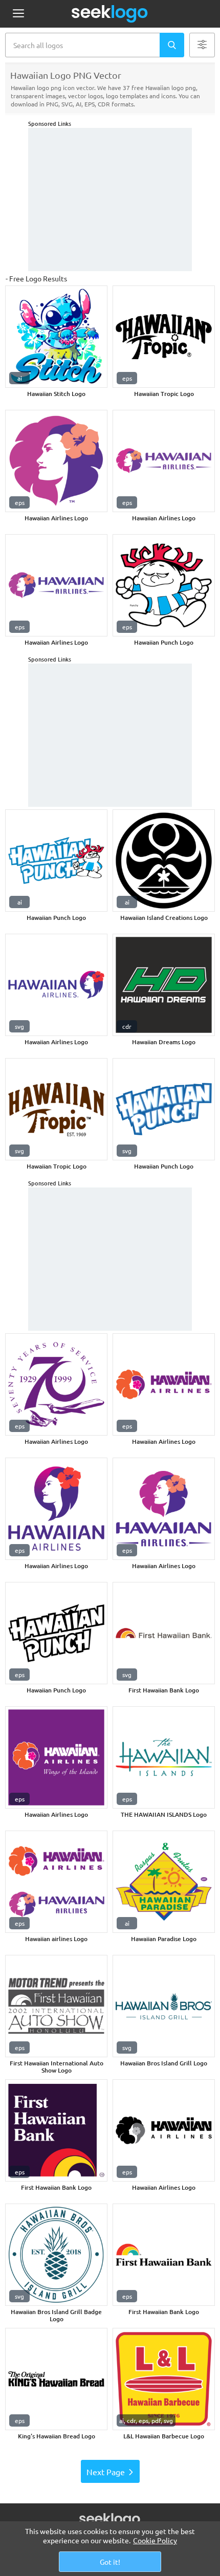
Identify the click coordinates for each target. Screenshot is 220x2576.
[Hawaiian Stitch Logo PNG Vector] (56, 337)
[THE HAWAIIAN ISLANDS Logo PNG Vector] (164, 1757)
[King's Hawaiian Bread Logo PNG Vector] (56, 2379)
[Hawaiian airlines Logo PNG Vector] (56, 1882)
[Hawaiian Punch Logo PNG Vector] (164, 585)
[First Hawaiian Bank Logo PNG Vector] (164, 1633)
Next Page (106, 2472)
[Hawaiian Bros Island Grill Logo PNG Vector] (164, 2006)
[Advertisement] (110, 200)
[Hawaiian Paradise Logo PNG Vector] (164, 1882)
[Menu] (18, 14)
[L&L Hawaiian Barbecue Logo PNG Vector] (164, 2379)
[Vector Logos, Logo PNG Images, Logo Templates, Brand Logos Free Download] (110, 14)
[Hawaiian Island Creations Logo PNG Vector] (164, 861)
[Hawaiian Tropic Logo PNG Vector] (164, 337)
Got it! (110, 2562)
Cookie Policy (155, 2540)
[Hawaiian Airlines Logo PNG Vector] (56, 461)
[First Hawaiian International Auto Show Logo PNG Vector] (56, 2006)
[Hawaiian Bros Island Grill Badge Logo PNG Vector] (56, 2255)
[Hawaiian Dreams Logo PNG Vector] (164, 985)
